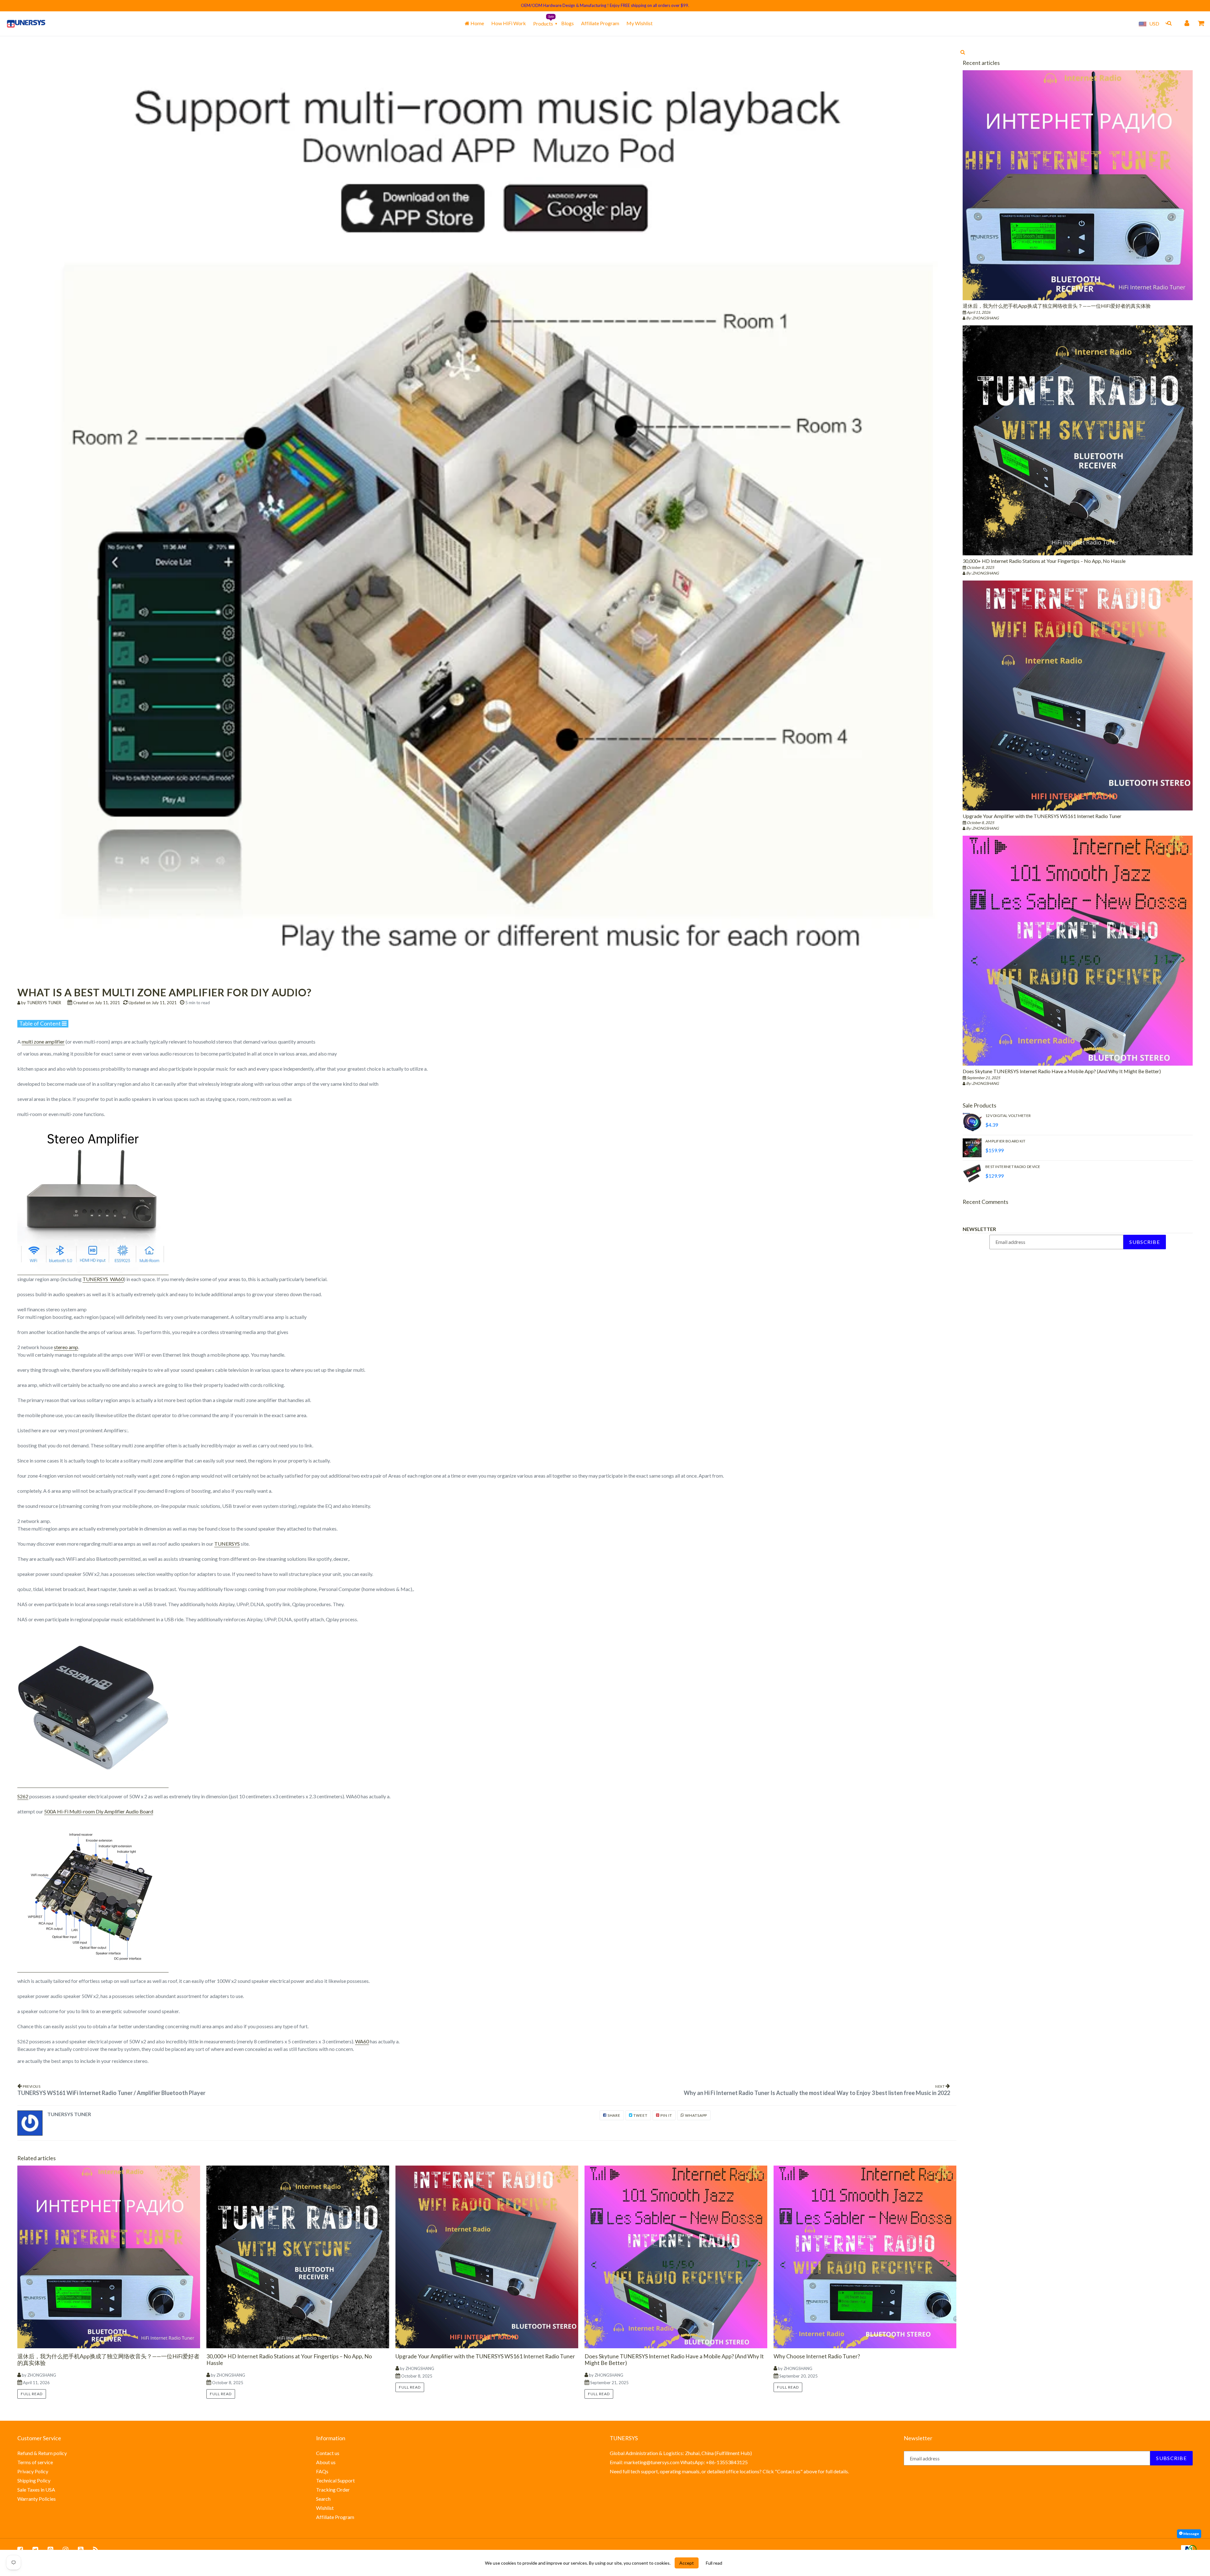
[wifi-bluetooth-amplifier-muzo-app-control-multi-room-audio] (93, 1785)
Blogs (568, 23)
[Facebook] (20, 2549)
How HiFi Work (509, 23)
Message (1191, 2534)
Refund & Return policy (42, 2453)
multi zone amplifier (43, 1042)
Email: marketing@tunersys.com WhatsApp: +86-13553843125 (679, 2462)
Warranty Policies (37, 2499)
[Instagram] (66, 2549)
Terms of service (35, 2462)
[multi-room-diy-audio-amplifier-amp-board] (93, 1969)
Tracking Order (333, 2490)
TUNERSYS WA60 (103, 1279)
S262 (23, 1796)
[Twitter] (35, 2549)
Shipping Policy (34, 2480)
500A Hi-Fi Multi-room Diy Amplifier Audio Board (99, 1811)
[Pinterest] (50, 2549)
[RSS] (96, 2549)
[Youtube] (81, 2549)
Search (323, 2499)
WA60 (362, 2041)
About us (326, 2462)
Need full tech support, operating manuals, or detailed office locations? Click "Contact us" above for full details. (729, 2471)
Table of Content (40, 1023)
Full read (32, 2394)
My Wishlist (640, 23)
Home (477, 23)
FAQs (322, 2471)
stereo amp (66, 1347)
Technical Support (335, 2480)
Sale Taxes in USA (36, 2490)
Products (543, 23)
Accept (687, 2563)
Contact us (328, 2453)
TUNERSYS (227, 1544)
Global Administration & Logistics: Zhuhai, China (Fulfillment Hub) (681, 2453)
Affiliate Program (600, 23)
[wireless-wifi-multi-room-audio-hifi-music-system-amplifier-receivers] (93, 1272)
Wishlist (325, 2508)
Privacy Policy (33, 2471)
